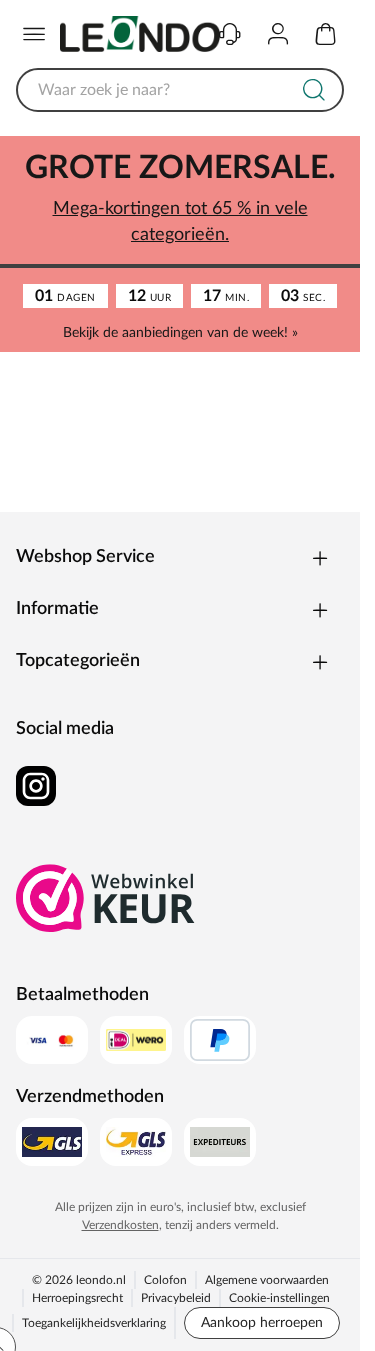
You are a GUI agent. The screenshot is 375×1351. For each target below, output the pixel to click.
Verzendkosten (120, 1225)
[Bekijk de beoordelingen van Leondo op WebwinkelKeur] (106, 898)
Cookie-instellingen (279, 1298)
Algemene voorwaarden (267, 1280)
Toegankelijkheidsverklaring (94, 1323)
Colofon (165, 1280)
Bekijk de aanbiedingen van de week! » (180, 333)
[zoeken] (314, 90)
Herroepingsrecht (77, 1298)
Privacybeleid (176, 1298)
